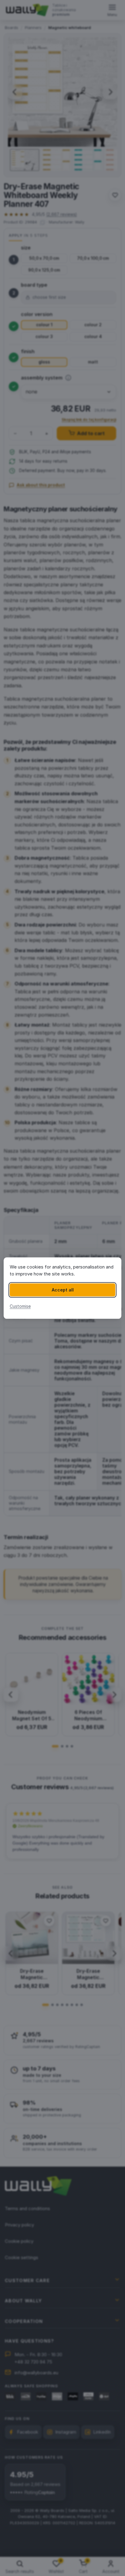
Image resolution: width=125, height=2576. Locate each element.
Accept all (63, 1290)
